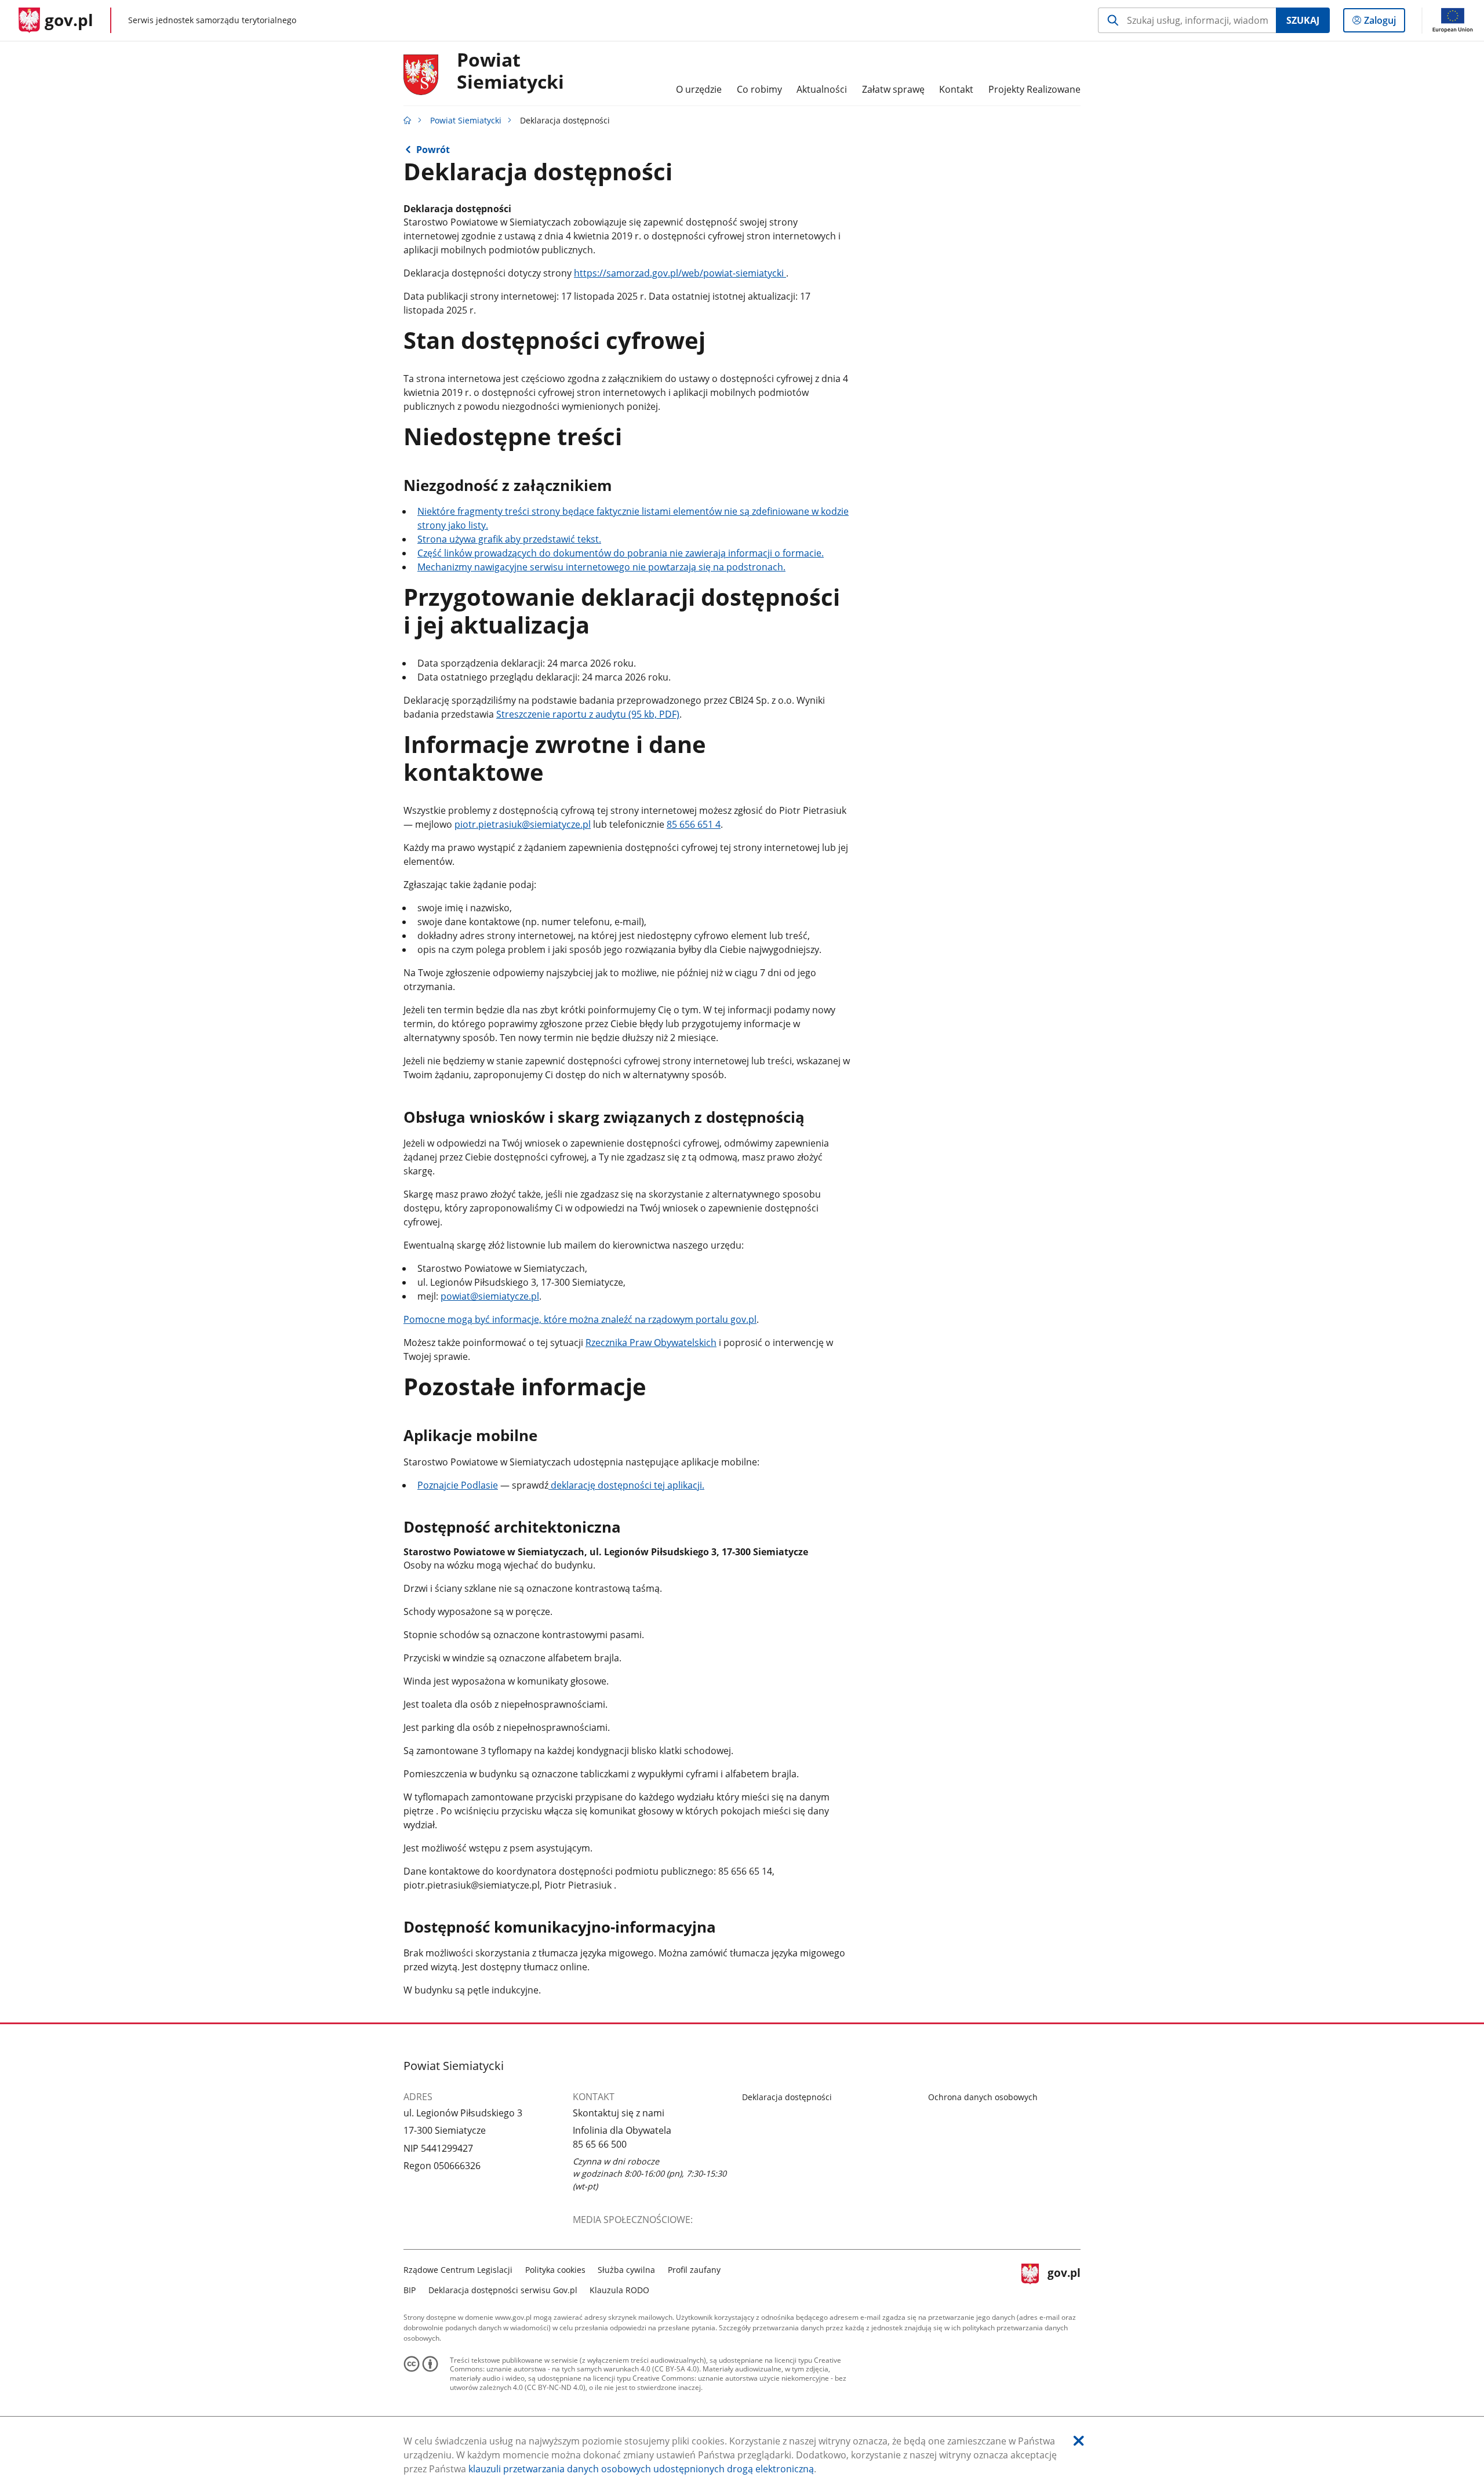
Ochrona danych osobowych (983, 2097)
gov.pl (1064, 2278)
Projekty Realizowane (1034, 89)
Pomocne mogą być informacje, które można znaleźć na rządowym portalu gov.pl (580, 1319)
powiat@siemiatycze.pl (490, 1296)
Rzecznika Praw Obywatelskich (651, 1343)
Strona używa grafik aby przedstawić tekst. (509, 539)
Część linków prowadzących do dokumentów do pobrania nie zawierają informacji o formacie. (621, 553)
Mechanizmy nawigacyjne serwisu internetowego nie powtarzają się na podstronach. (601, 567)
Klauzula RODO (619, 2290)
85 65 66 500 (600, 2144)
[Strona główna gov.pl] (408, 120)
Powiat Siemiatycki (466, 120)
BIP (410, 2290)
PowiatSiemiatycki (510, 71)
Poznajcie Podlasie (458, 1485)
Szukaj (1303, 20)
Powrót (433, 150)
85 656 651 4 (694, 824)
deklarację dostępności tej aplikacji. (626, 1485)
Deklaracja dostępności (787, 2097)
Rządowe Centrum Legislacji (458, 2270)
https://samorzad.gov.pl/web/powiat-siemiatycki (680, 273)
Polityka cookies (555, 2270)
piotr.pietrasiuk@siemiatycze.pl (523, 824)
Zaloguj (1384, 23)
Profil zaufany (694, 2270)
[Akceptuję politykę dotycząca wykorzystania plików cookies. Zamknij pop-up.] (1079, 2441)
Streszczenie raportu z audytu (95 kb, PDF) (588, 714)
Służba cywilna (626, 2270)
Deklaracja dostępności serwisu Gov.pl (503, 2290)
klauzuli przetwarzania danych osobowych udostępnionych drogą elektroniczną (641, 2469)
